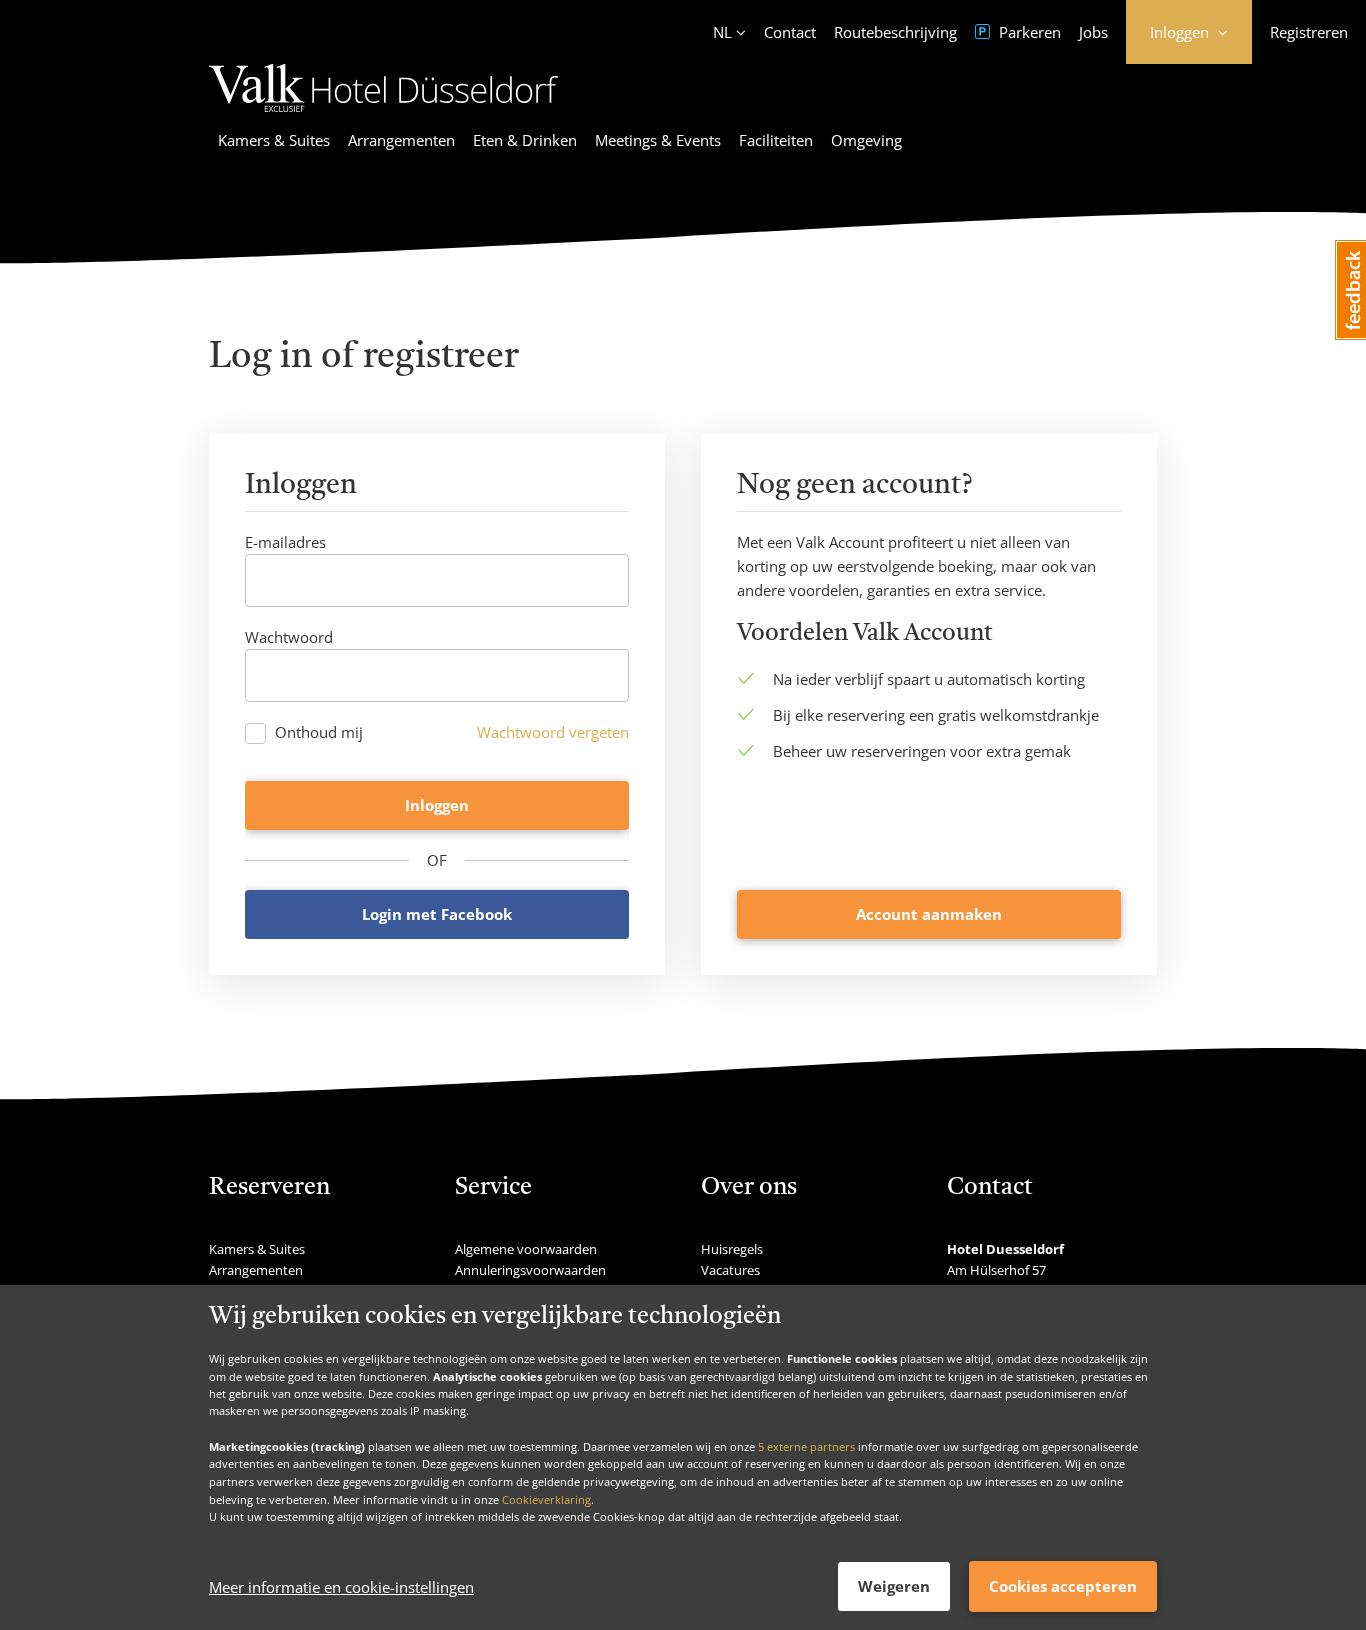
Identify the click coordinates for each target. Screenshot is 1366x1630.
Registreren (1309, 32)
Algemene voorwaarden (526, 1249)
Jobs (1093, 32)
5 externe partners (806, 1445)
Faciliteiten (776, 140)
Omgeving (866, 140)
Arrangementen (401, 140)
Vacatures (730, 1270)
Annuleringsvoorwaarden (530, 1270)
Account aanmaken (929, 914)
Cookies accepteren (1063, 1586)
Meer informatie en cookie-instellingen (341, 1587)
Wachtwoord (289, 637)
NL (722, 32)
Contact (790, 32)
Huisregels (732, 1249)
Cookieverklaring (546, 1498)
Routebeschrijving (895, 32)
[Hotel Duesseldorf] (384, 115)
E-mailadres (285, 542)
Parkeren (1028, 32)
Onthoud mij (319, 732)
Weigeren (894, 1586)
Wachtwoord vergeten (553, 732)
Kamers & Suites (274, 140)
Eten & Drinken (525, 140)
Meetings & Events (658, 140)
